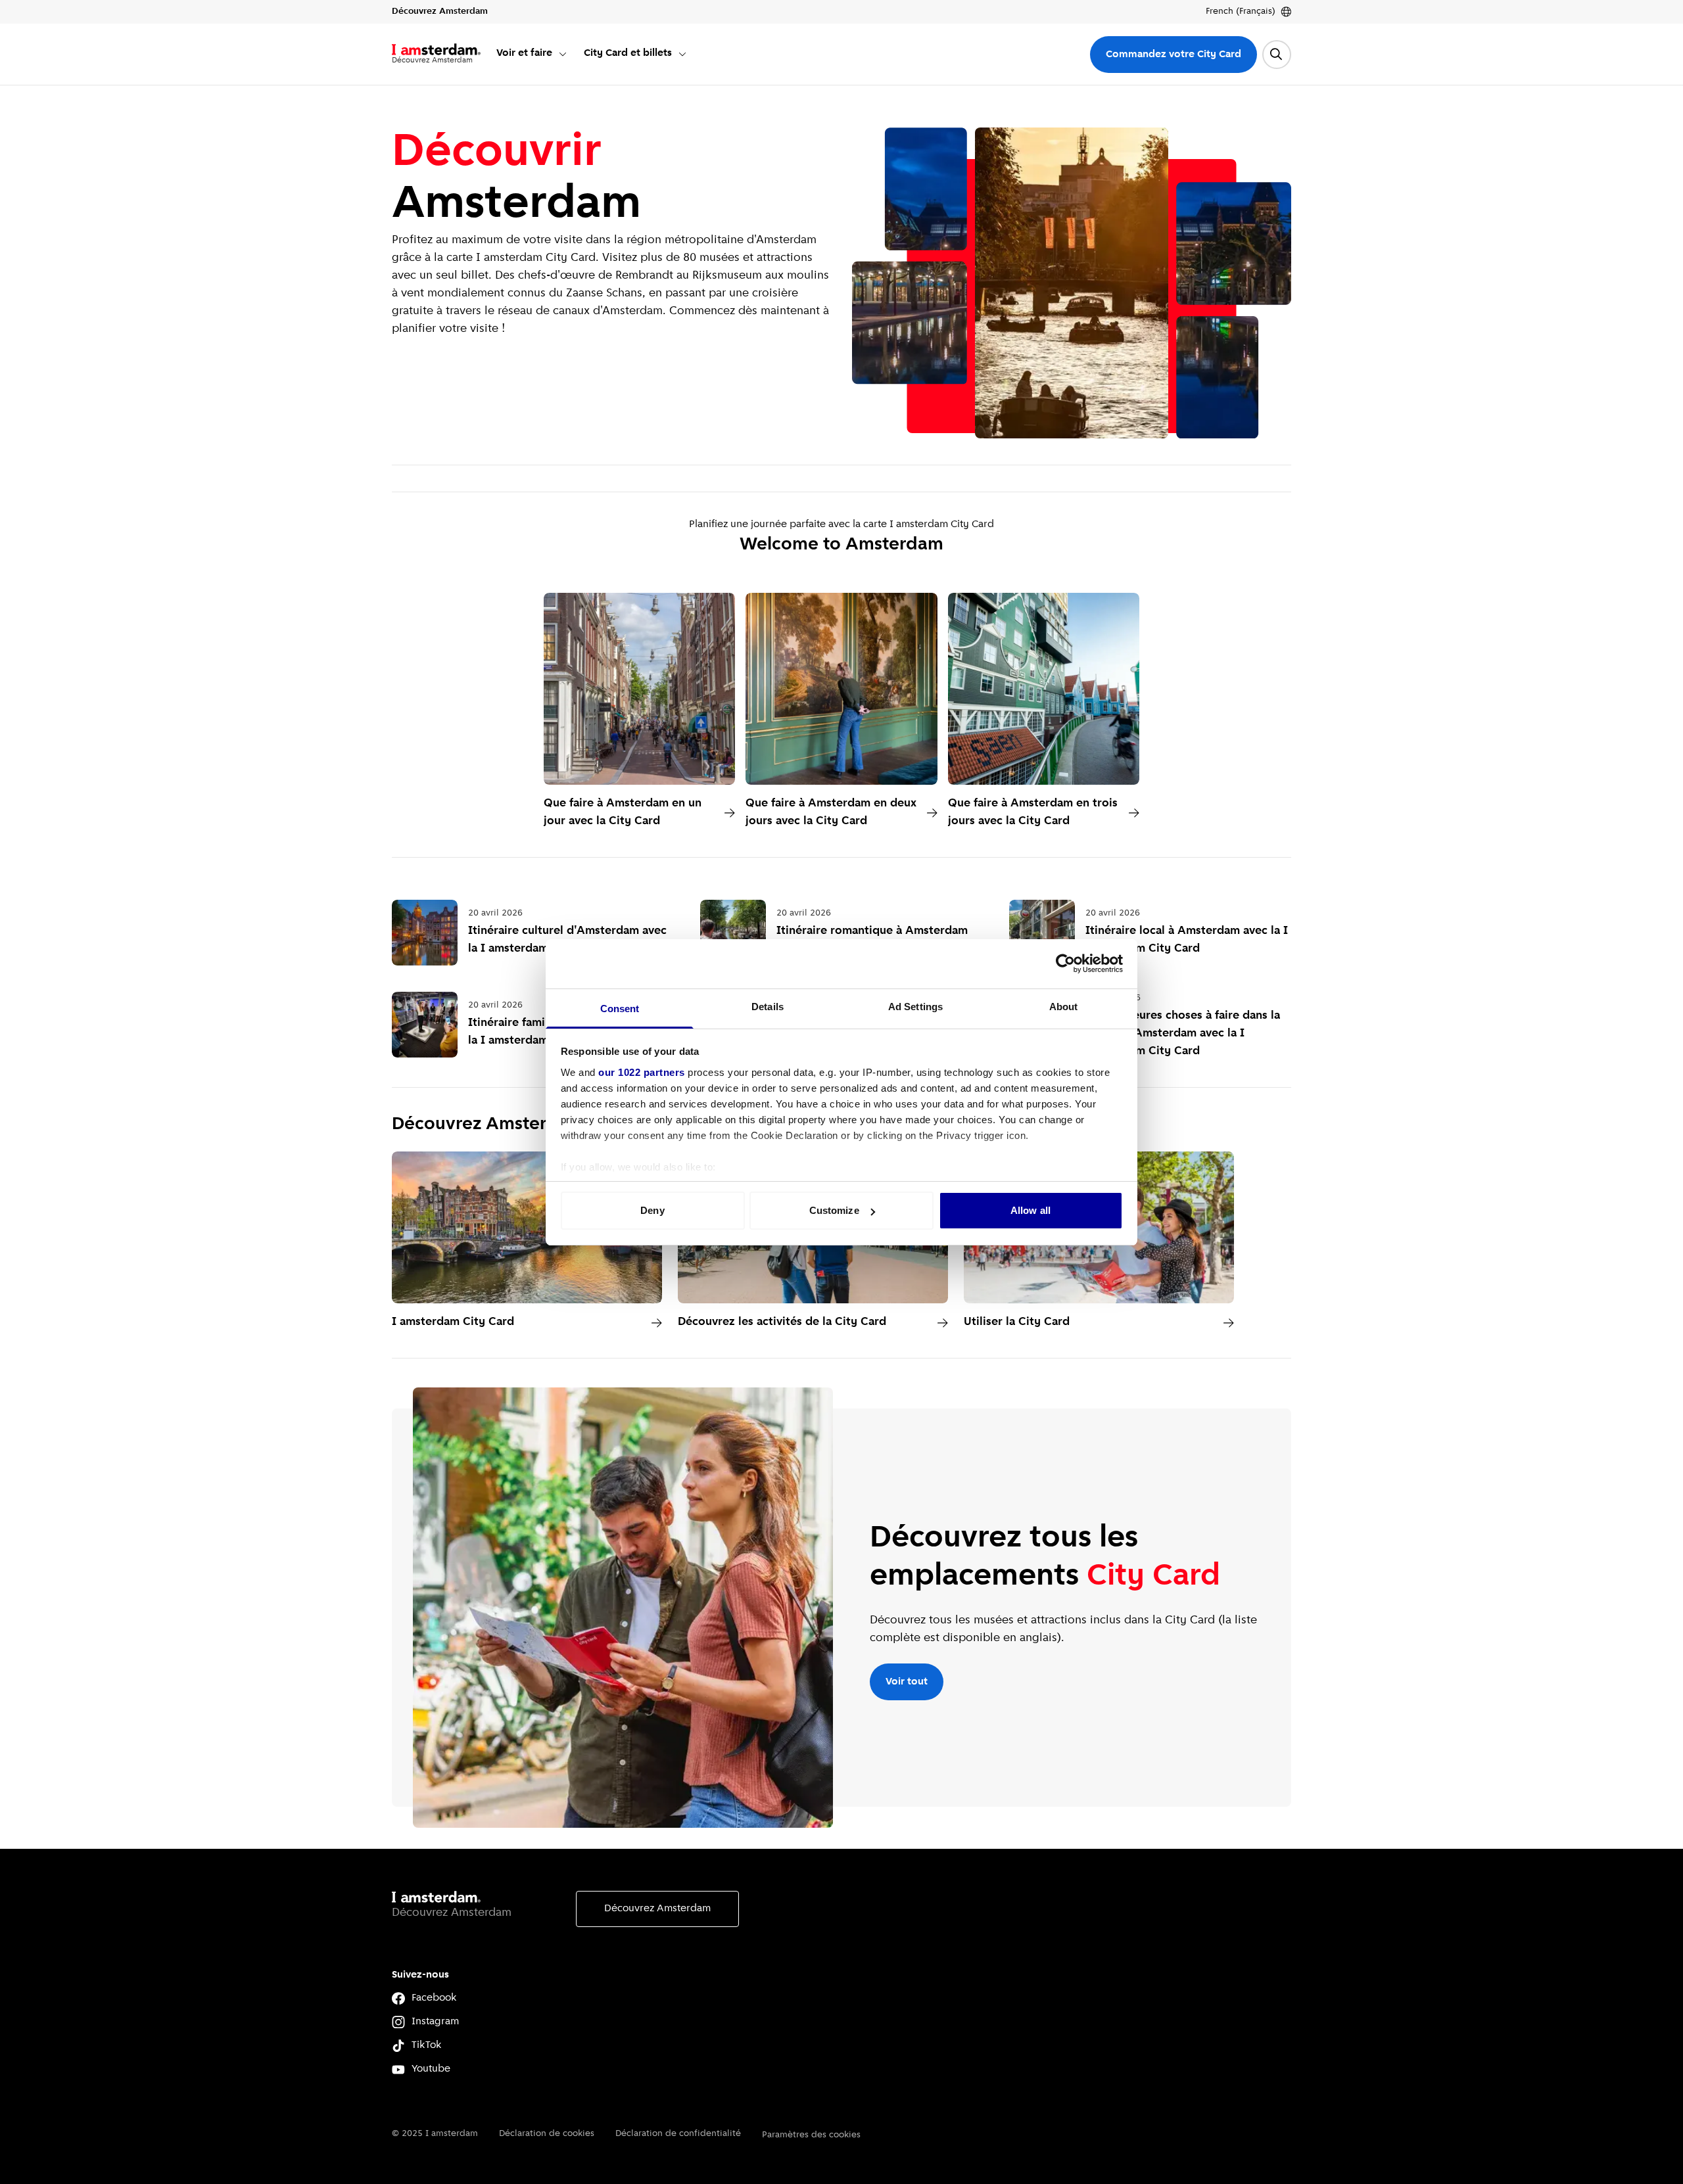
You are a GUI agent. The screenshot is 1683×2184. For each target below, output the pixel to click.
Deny (652, 1210)
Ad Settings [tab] (915, 1007)
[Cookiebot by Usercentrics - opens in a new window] (1065, 964)
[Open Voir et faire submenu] (563, 54)
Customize (834, 1210)
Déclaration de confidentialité (678, 2134)
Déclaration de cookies (547, 2134)
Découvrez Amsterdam (657, 1909)
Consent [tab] (620, 1009)
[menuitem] (532, 54)
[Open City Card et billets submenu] (682, 54)
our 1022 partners (642, 1072)
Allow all (1031, 1210)
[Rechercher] (1277, 55)
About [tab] (1064, 1007)
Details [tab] (768, 1007)
